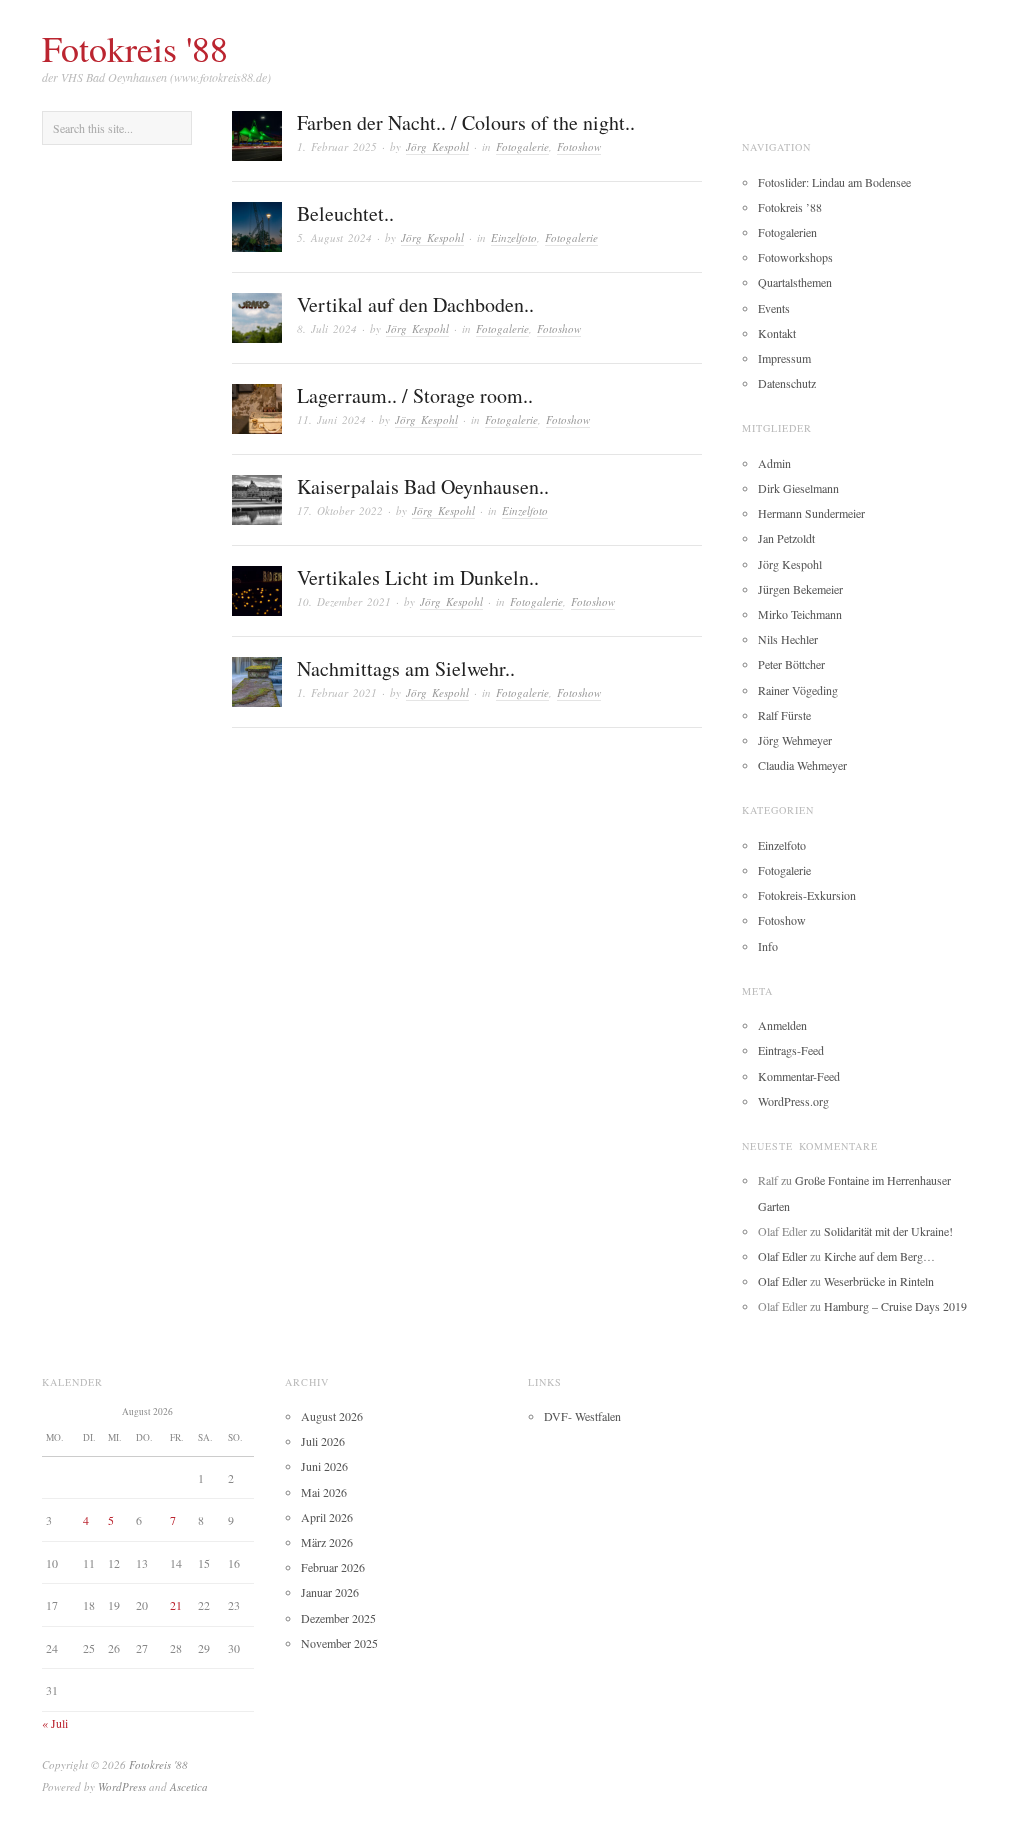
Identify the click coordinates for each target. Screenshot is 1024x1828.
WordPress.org (793, 1101)
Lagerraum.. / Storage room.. (415, 395)
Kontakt (777, 333)
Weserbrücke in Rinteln (879, 1281)
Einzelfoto (514, 237)
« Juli (55, 1723)
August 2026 (332, 1416)
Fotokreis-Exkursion (807, 895)
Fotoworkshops (795, 257)
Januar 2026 (330, 1592)
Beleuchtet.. (345, 213)
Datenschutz (787, 383)
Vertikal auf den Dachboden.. (415, 304)
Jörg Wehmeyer (795, 740)
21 (176, 1605)
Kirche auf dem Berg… (879, 1256)
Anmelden (782, 1025)
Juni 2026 (324, 1466)
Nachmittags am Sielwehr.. (406, 668)
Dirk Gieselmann (798, 488)
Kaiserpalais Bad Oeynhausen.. (423, 486)
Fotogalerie (522, 146)
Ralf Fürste (784, 715)
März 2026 (327, 1542)
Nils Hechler (788, 639)
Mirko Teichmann (800, 614)
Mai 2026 (324, 1492)
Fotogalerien (787, 232)
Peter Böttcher (791, 664)
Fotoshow (579, 146)
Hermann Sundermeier (811, 513)
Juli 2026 (323, 1441)
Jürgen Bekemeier (800, 589)
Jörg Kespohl (437, 146)
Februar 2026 (333, 1567)
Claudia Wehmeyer (802, 765)
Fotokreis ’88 (790, 207)
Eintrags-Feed (791, 1050)
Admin (774, 463)
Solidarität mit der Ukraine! (888, 1231)
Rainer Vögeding (798, 690)
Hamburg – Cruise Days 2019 (895, 1306)
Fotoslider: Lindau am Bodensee (834, 182)
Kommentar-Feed (799, 1076)
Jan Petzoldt (786, 538)
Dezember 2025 (338, 1618)
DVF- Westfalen (582, 1416)
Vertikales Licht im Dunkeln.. (418, 577)
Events (774, 308)
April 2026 (327, 1517)
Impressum (784, 358)
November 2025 (339, 1643)
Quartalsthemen (795, 282)
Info (768, 946)
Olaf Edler (782, 1256)
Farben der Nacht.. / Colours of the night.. (466, 122)
